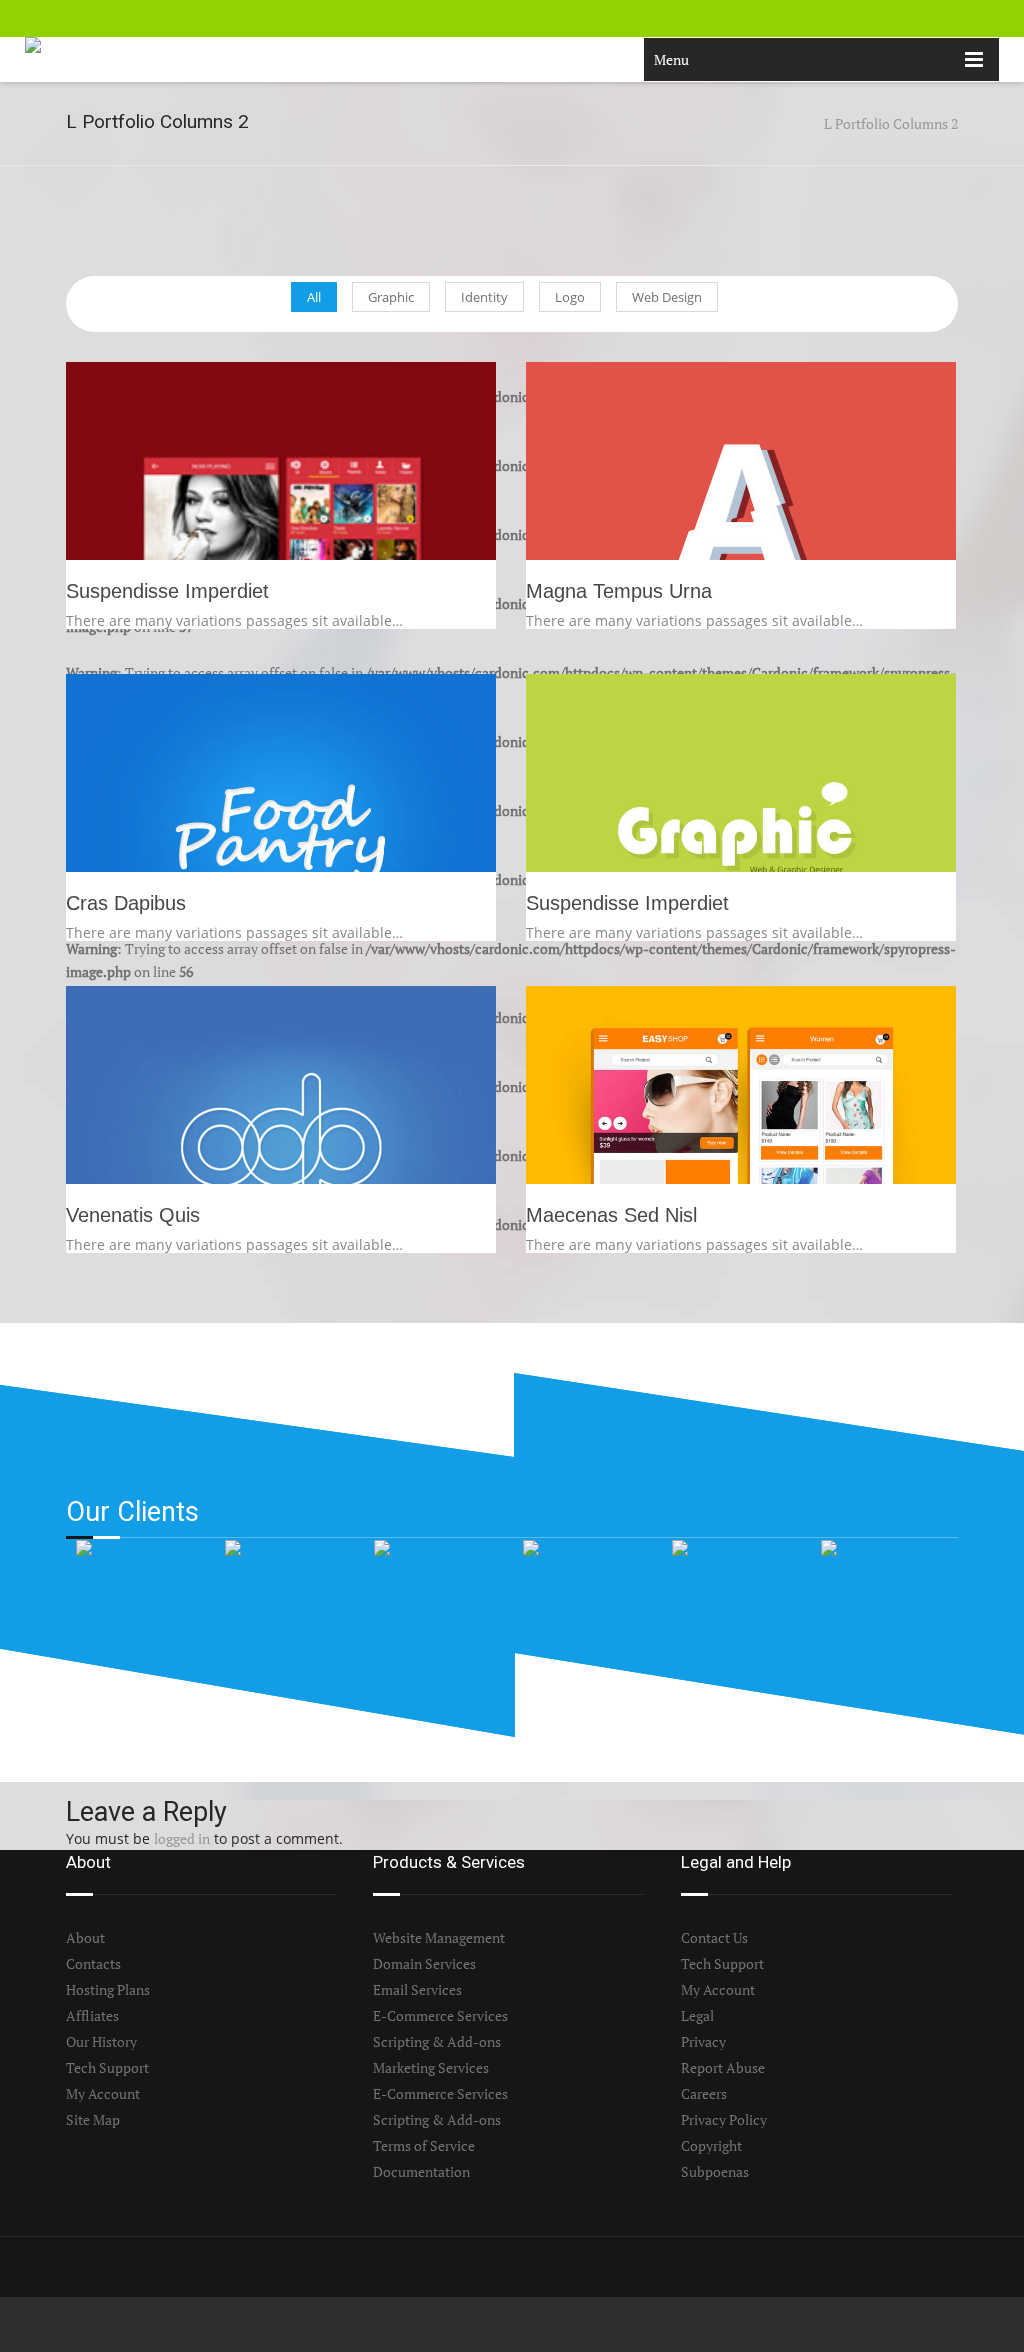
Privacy (703, 2041)
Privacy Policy (724, 2119)
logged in (182, 1838)
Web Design (667, 297)
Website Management (439, 1937)
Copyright (711, 2145)
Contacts (93, 1963)
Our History (101, 2041)
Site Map (93, 2119)
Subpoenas (715, 2171)
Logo (570, 297)
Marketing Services (431, 2067)
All (314, 297)
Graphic (391, 297)
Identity (484, 297)
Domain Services (424, 1963)
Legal (697, 2015)
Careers (704, 2093)
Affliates (92, 2015)
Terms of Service (424, 2145)
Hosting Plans (108, 1989)
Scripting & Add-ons (437, 2041)
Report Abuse (723, 2067)
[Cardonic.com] (68, 59)
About (85, 1937)
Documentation (421, 2171)
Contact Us (714, 1937)
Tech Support (107, 2067)
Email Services (417, 1989)
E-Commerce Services (440, 2015)
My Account (103, 2093)
